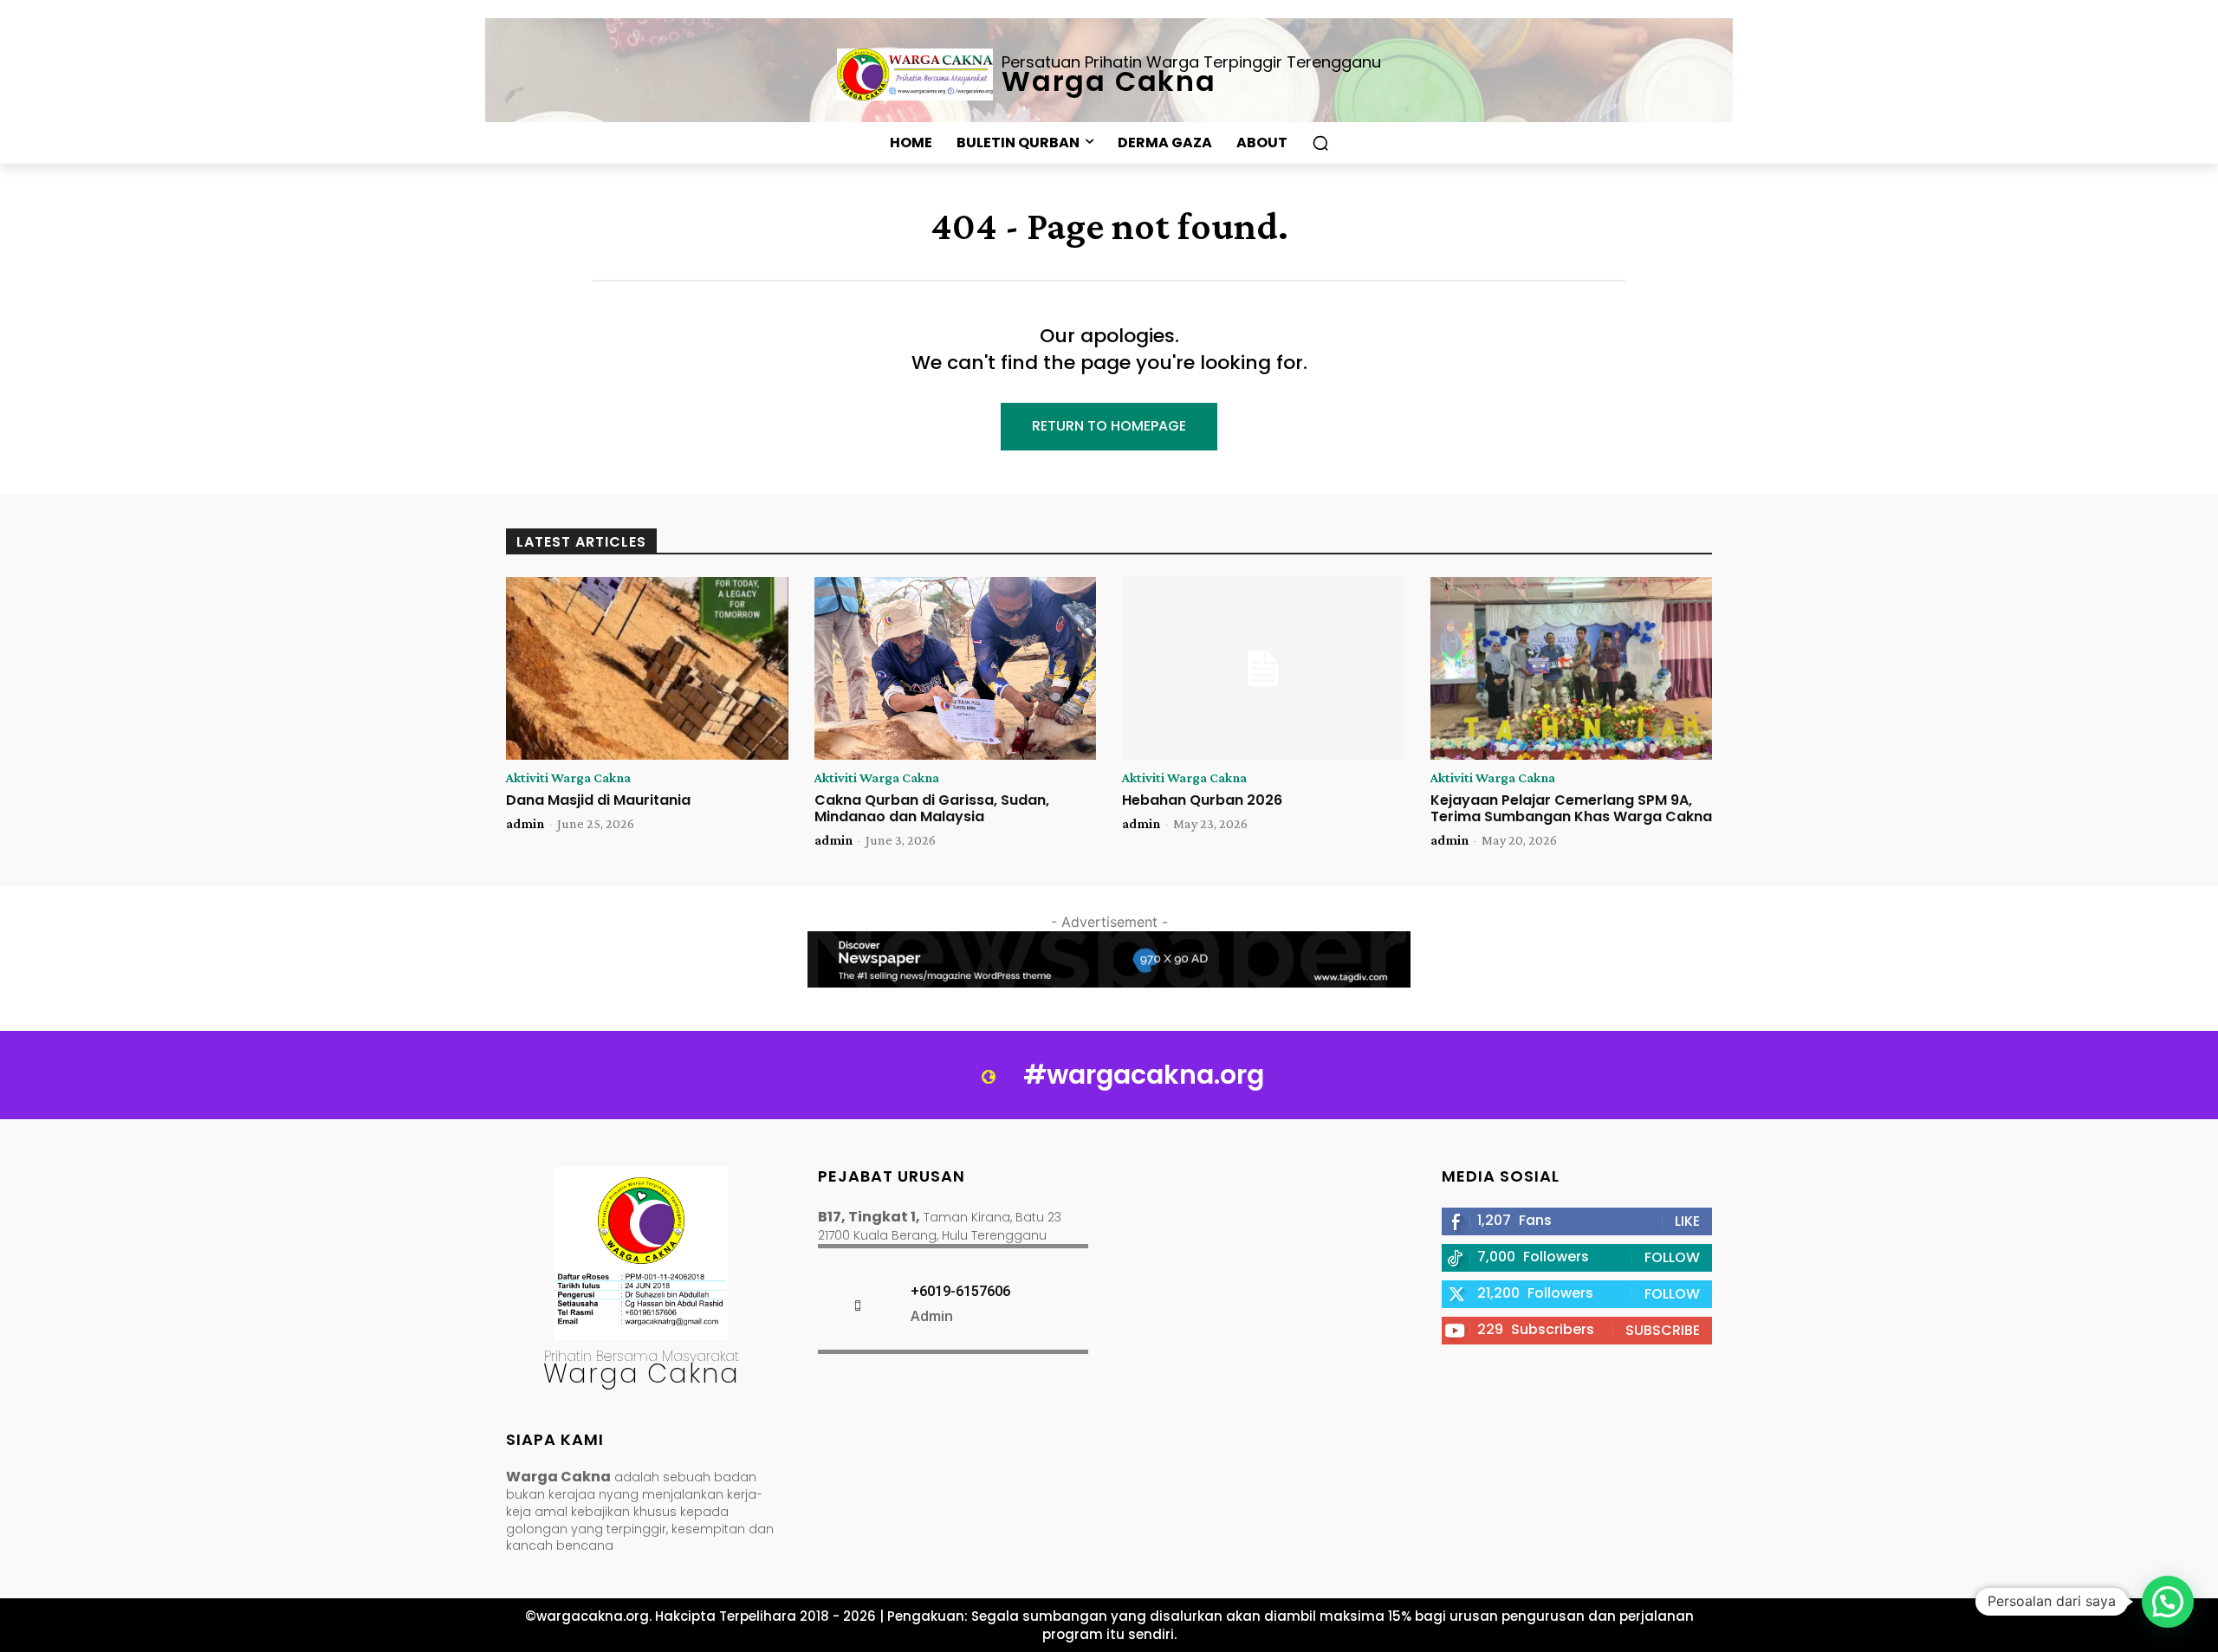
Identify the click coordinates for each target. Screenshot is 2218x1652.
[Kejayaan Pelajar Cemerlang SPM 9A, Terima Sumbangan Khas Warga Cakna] (1572, 669)
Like (1687, 1221)
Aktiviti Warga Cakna (568, 778)
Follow (1672, 1257)
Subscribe (1663, 1330)
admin (525, 823)
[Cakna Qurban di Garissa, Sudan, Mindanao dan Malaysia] (956, 669)
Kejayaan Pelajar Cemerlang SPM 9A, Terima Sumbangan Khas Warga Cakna (1571, 808)
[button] (1320, 143)
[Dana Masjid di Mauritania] (647, 669)
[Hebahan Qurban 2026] (1263, 669)
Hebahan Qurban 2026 (1202, 800)
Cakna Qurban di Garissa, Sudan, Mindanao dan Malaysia (932, 808)
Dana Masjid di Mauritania (598, 800)
